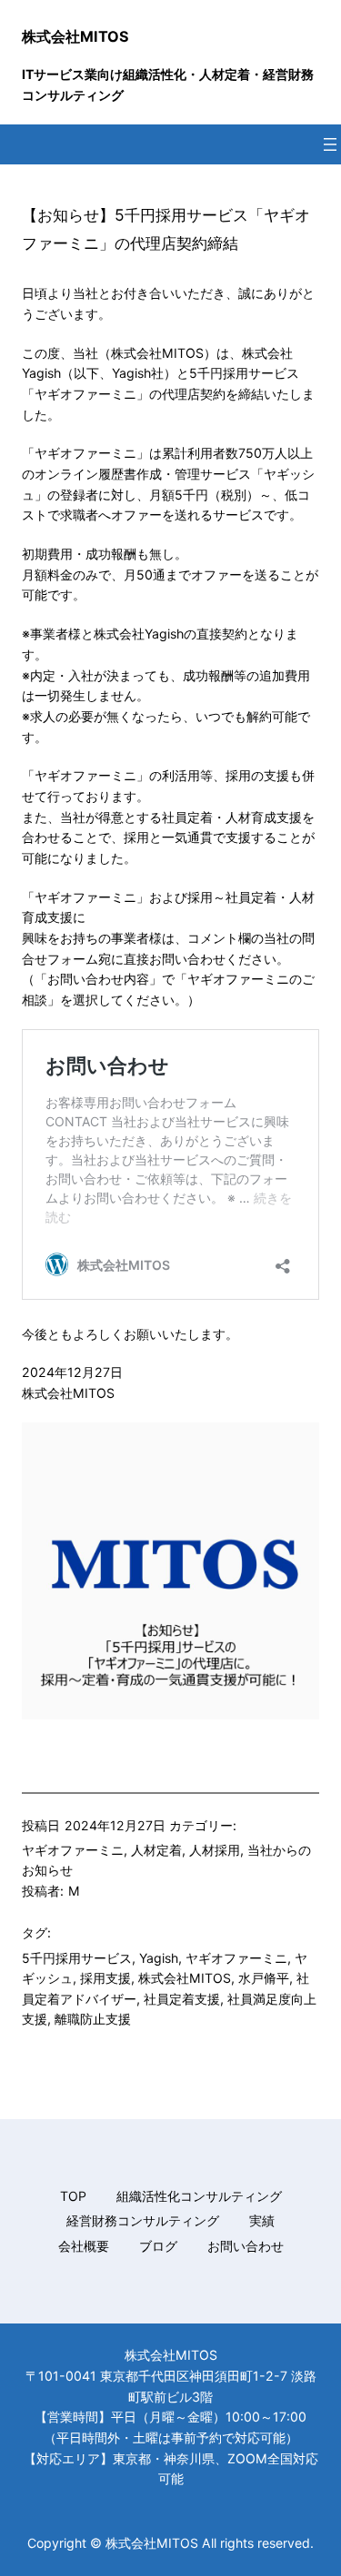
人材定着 (156, 1850)
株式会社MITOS (75, 36)
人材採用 (215, 1850)
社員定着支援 (182, 1999)
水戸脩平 (264, 1978)
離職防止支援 (93, 2019)
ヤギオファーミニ (73, 1850)
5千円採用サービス (77, 1958)
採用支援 (105, 1978)
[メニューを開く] (330, 144)
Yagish (159, 1958)
